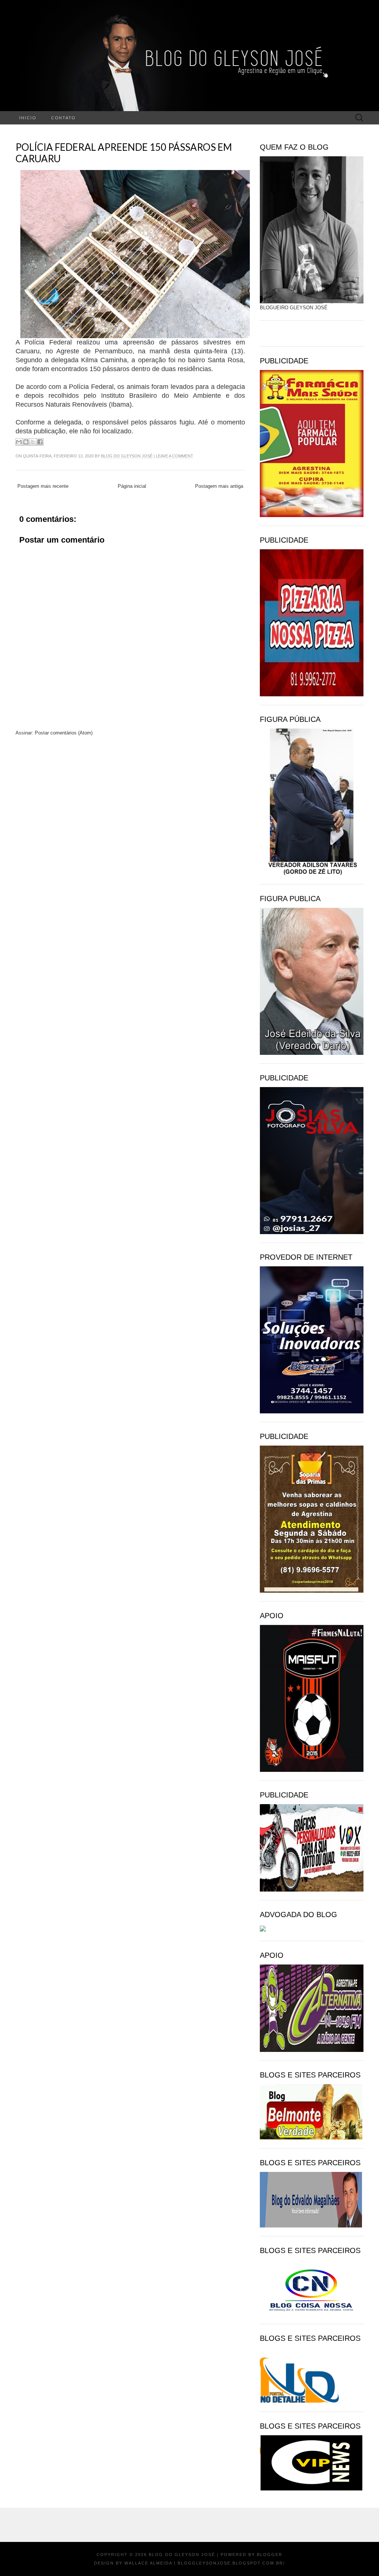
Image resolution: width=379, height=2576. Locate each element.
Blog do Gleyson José (127, 456)
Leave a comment (175, 456)
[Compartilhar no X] (33, 442)
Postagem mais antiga (219, 486)
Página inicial (132, 486)
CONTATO (63, 118)
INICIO (28, 118)
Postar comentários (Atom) (64, 733)
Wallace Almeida (148, 2563)
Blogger (270, 2555)
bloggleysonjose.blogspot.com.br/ (231, 2563)
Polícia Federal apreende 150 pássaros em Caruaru (124, 153)
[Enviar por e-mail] (19, 442)
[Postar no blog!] (26, 442)
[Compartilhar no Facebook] (40, 442)
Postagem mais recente (43, 486)
